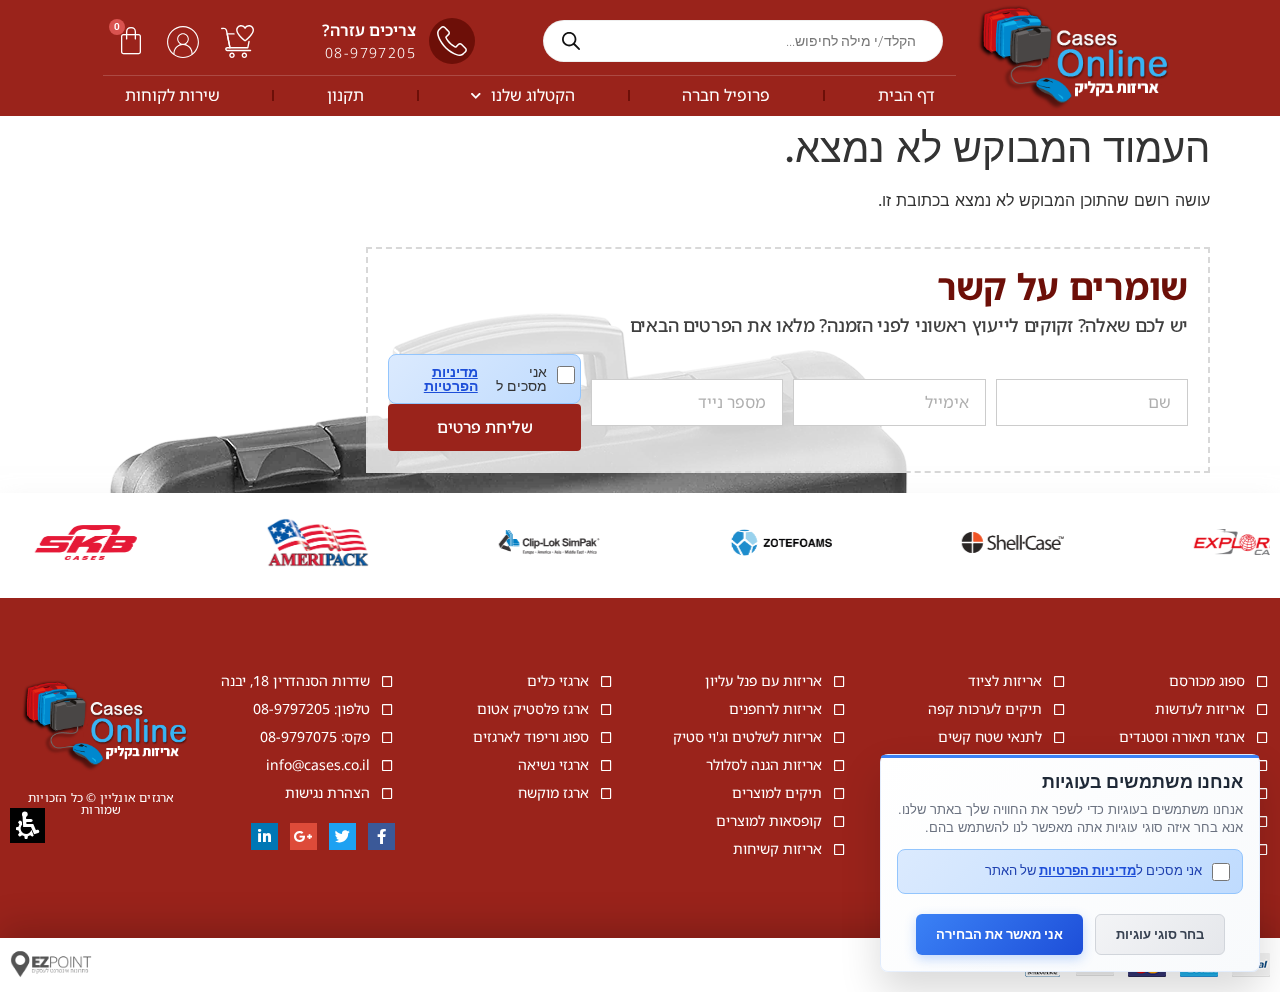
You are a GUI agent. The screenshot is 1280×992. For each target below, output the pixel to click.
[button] (131, 41)
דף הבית (906, 95)
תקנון (345, 95)
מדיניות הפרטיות (450, 379)
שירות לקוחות (172, 95)
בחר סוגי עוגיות (1160, 934)
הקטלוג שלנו (533, 95)
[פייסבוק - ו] (381, 836)
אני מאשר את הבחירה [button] (999, 934)
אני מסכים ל (499, 379)
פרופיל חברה (726, 95)
